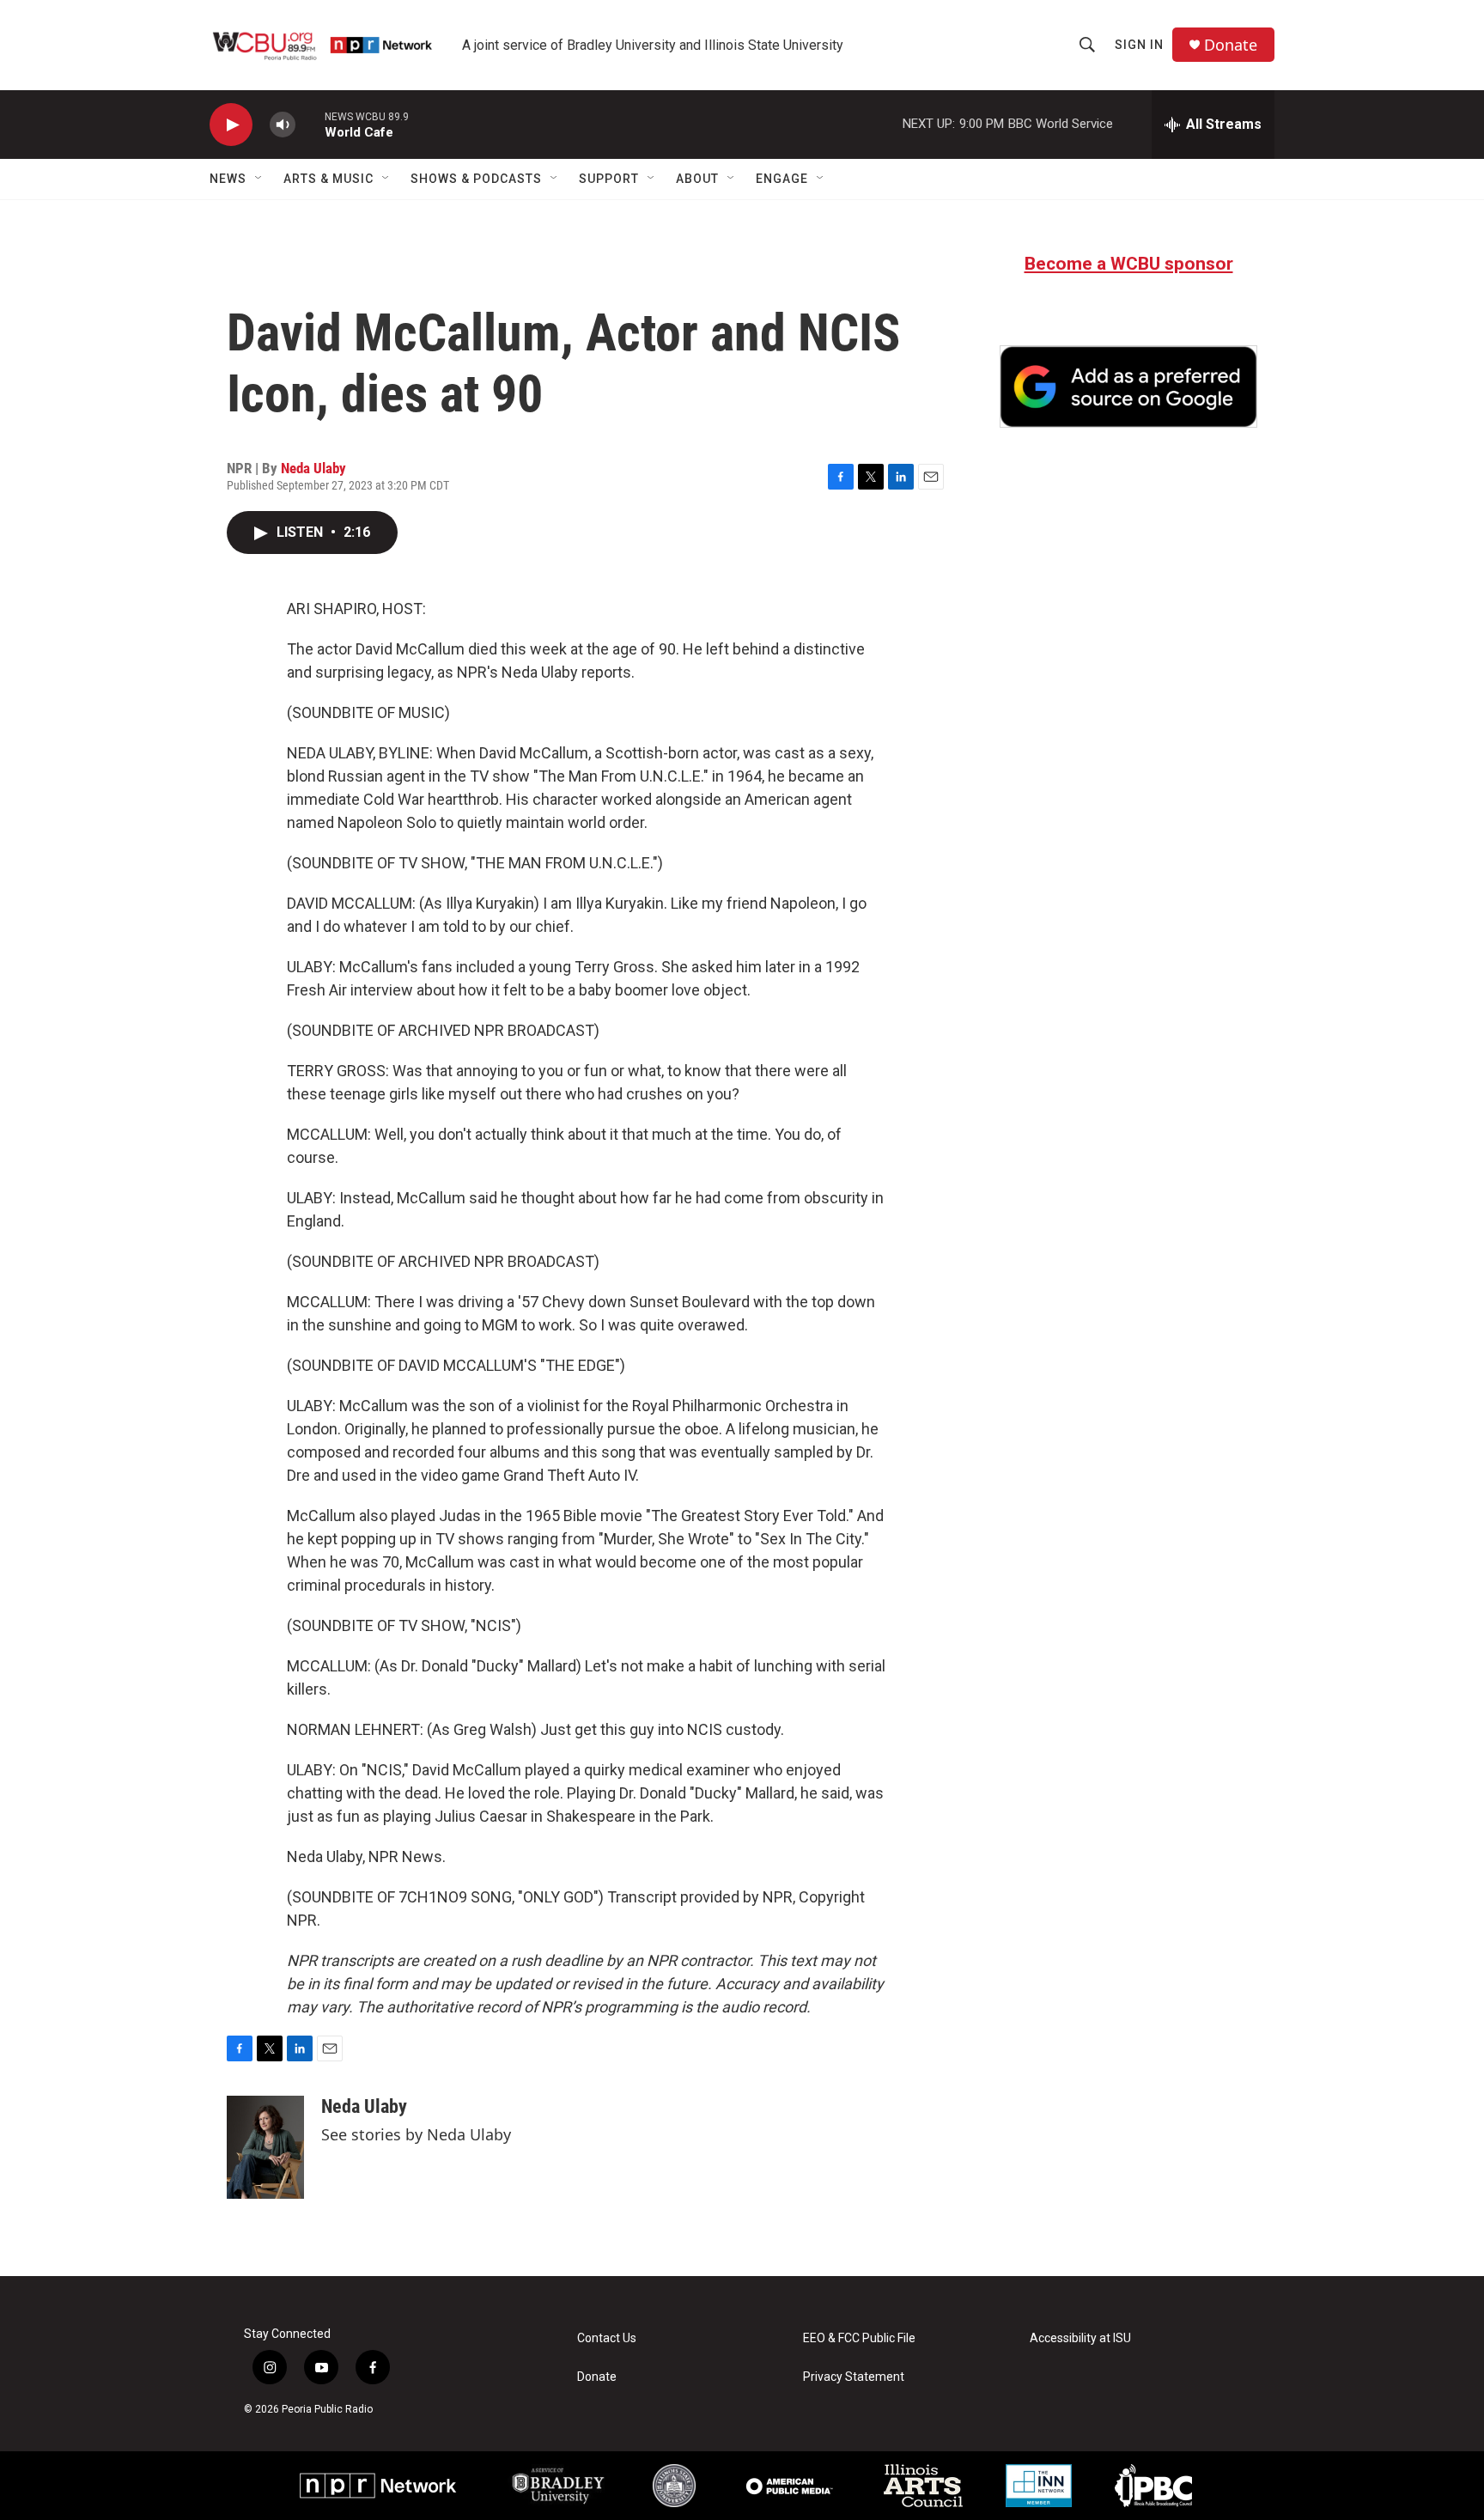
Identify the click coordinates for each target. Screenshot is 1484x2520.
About (697, 179)
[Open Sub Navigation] (259, 179)
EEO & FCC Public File (859, 2338)
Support (609, 179)
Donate (1231, 45)
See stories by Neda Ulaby (416, 2134)
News (228, 179)
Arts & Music (328, 179)
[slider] (310, 124)
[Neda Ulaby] (265, 2147)
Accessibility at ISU (1080, 2338)
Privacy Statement (854, 2377)
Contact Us (607, 2338)
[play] (231, 125)
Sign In (1139, 45)
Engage (782, 179)
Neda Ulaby (313, 468)
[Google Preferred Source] (1128, 387)
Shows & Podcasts (476, 179)
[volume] (283, 125)
